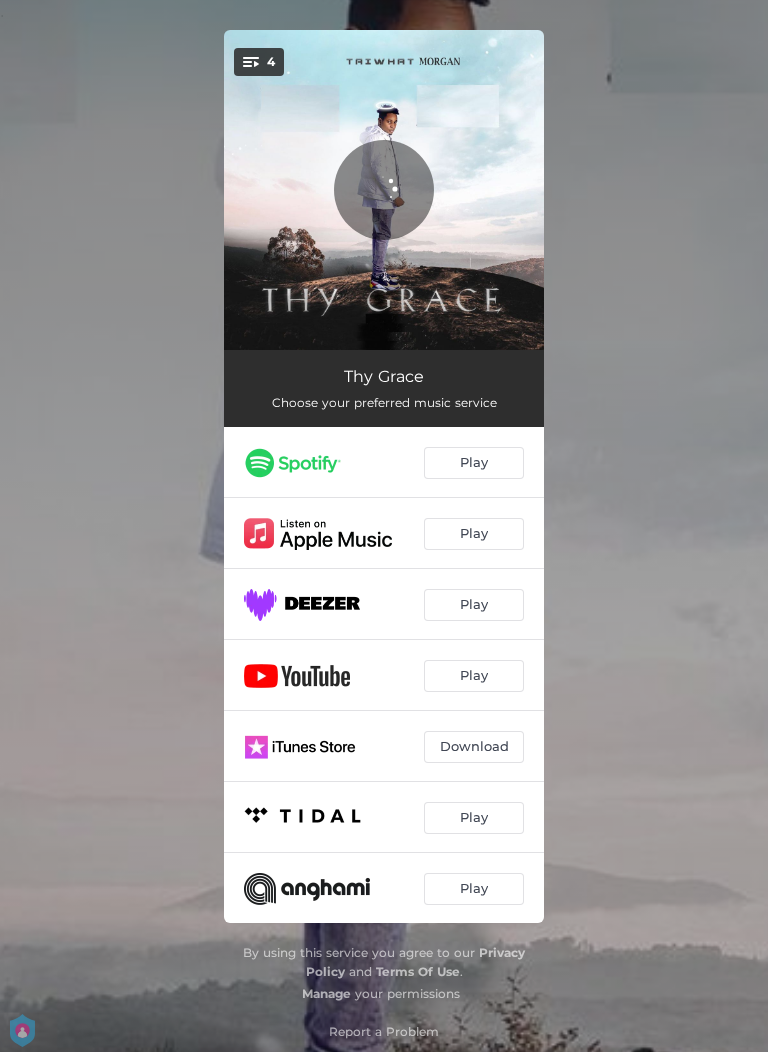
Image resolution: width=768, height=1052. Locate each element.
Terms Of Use (418, 971)
